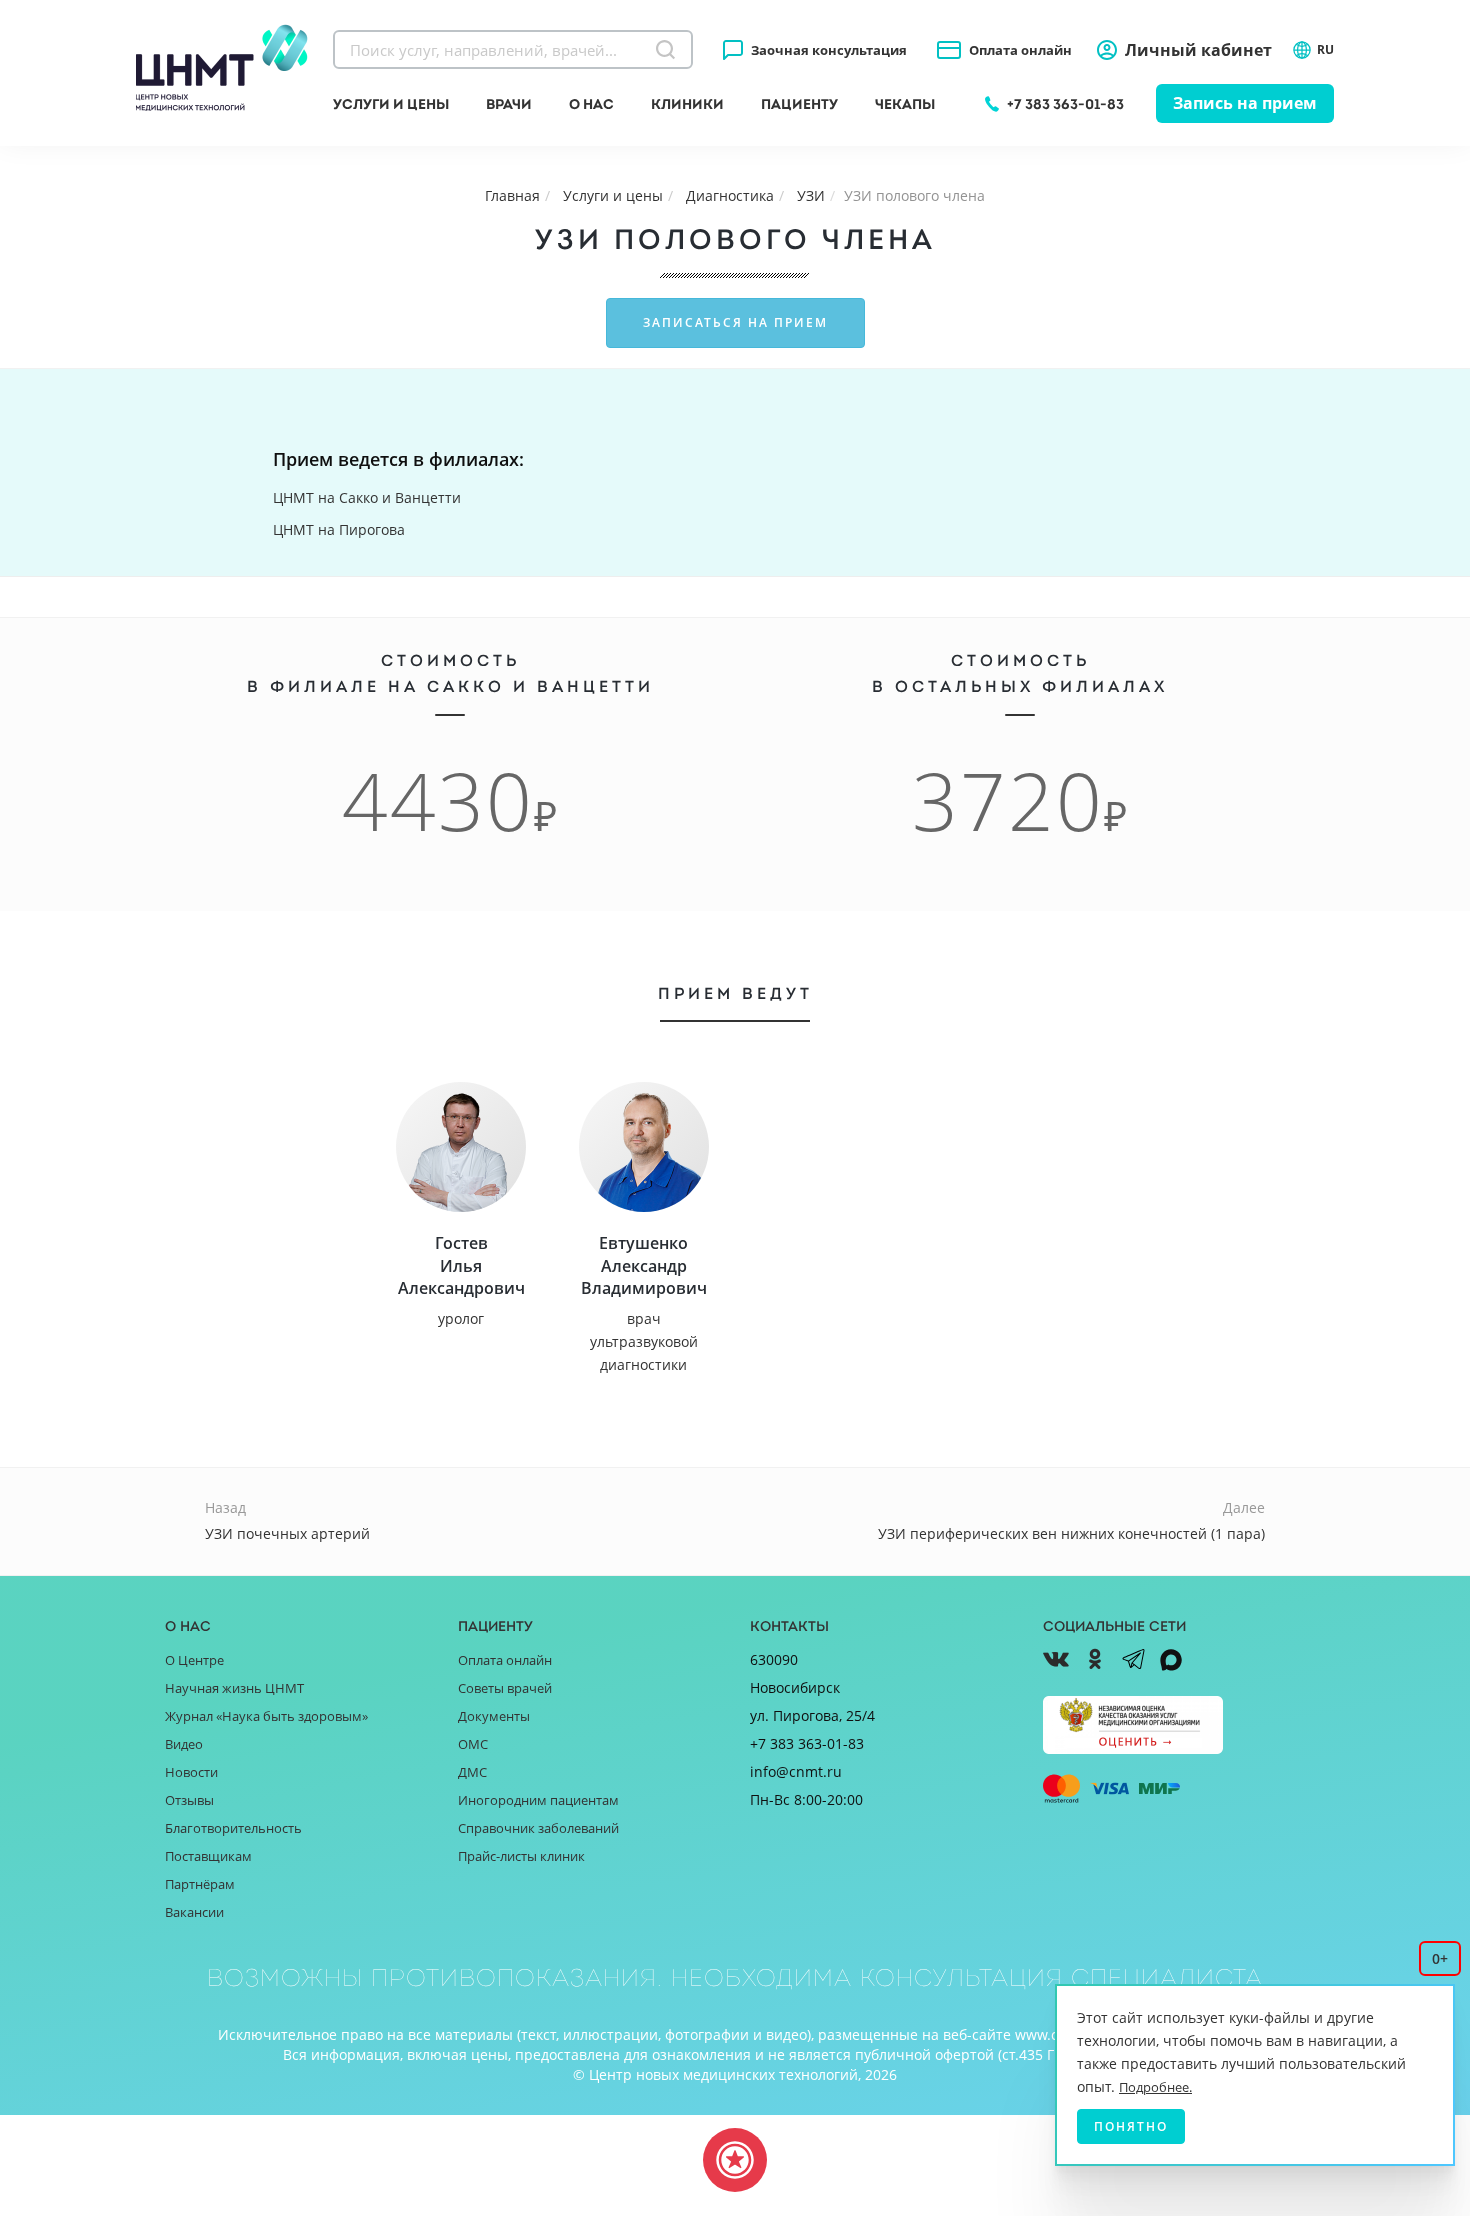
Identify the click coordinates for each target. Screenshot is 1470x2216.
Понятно (1131, 2126)
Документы (494, 1716)
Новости (191, 1772)
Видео (184, 1744)
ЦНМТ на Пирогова (339, 529)
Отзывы (189, 1800)
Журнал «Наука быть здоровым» (266, 1716)
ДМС (472, 1772)
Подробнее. (1155, 2087)
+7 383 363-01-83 (1065, 104)
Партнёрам (200, 1884)
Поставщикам (208, 1856)
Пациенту (799, 104)
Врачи (509, 104)
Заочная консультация (829, 50)
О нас (591, 104)
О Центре (194, 1660)
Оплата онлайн (1020, 50)
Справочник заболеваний (538, 1828)
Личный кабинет (1198, 50)
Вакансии (194, 1912)
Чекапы (905, 104)
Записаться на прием (735, 322)
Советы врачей (505, 1688)
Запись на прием (1245, 103)
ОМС (473, 1744)
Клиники (687, 104)
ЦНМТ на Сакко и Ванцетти (367, 497)
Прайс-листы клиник (521, 1856)
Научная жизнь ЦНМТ (234, 1688)
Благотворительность (233, 1828)
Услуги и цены (391, 104)
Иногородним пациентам (538, 1800)
